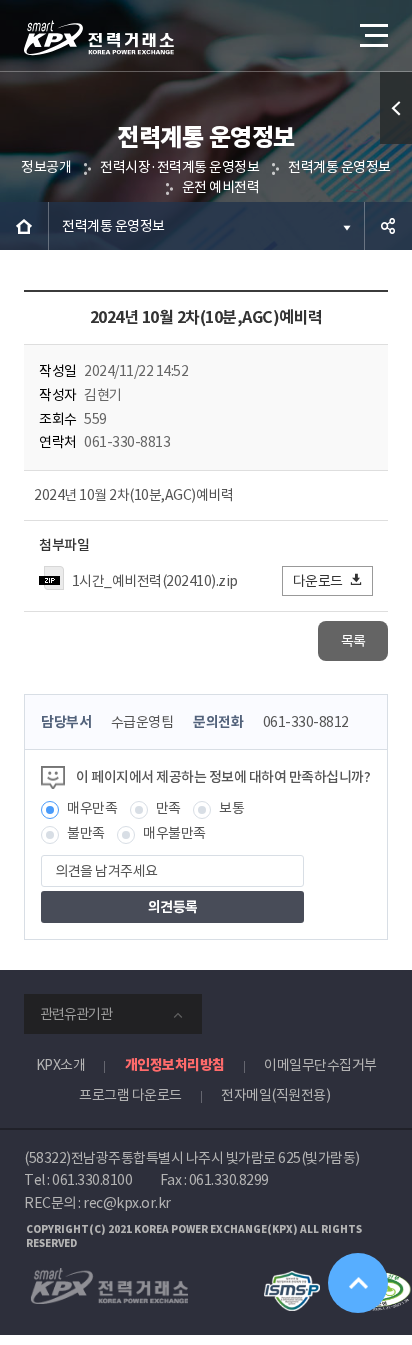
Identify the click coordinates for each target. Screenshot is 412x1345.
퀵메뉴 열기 (396, 108)
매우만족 (92, 808)
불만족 (86, 833)
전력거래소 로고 (99, 38)
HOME (24, 226)
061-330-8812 (306, 722)
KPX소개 (61, 1065)
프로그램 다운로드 (130, 1095)
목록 (353, 641)
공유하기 (388, 226)
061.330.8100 (92, 1180)
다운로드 (318, 581)
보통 (231, 808)
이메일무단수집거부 (320, 1065)
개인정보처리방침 (175, 1065)
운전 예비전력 (221, 187)
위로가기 (358, 1283)
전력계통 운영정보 (339, 167)
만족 (168, 808)
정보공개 (46, 167)
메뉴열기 (372, 35)
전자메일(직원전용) (275, 1095)
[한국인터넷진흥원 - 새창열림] (291, 1280)
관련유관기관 (76, 1014)
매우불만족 (174, 833)
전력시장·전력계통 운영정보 (179, 167)
